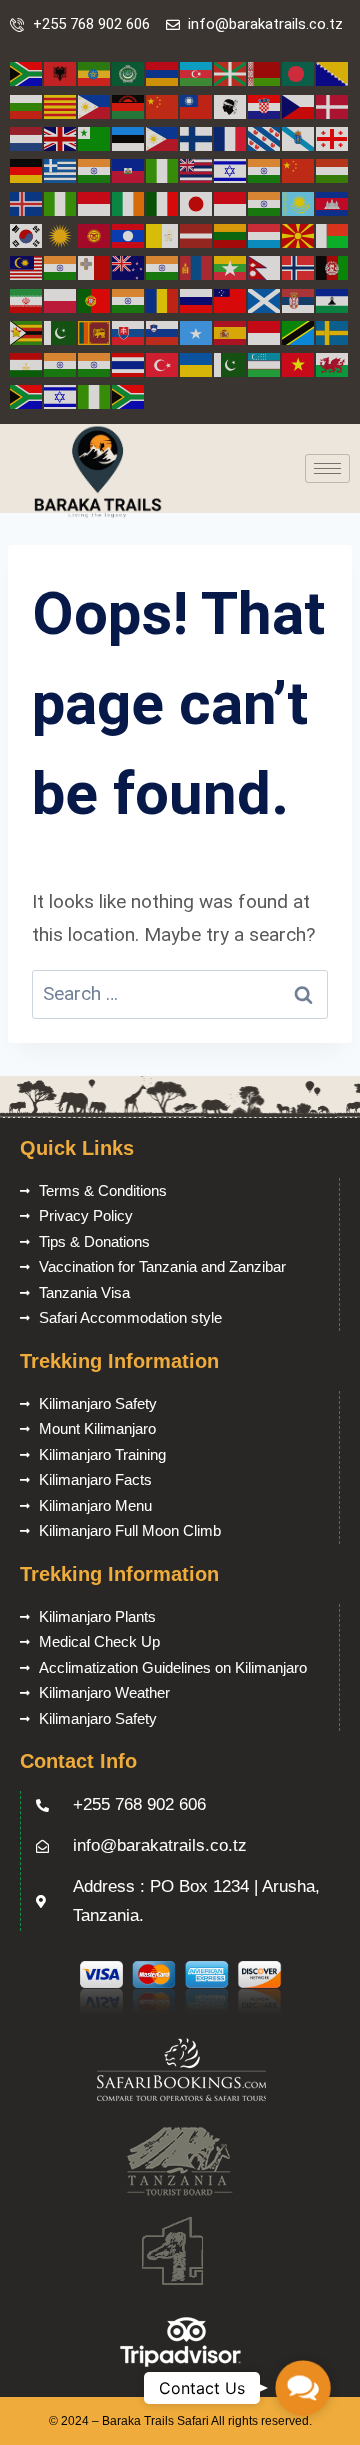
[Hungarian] (333, 169)
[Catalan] (61, 105)
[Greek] (61, 169)
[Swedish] (333, 331)
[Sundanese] (265, 331)
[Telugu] (95, 363)
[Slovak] (129, 331)
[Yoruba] (95, 395)
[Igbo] (61, 202)
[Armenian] (163, 73)
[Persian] (27, 299)
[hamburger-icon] (327, 468)
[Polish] (61, 299)
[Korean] (27, 234)
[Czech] (299, 105)
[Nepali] (265, 266)
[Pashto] (333, 266)
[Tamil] (61, 363)
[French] (231, 137)
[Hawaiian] (197, 169)
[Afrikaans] (27, 73)
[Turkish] (163, 363)
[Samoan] (231, 299)
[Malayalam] (61, 266)
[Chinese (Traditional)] (197, 105)
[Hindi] (265, 169)
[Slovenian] (163, 331)
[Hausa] (163, 169)
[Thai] (129, 363)
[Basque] (231, 73)
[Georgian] (333, 137)
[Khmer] (333, 202)
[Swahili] (299, 331)
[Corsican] (231, 105)
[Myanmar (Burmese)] (231, 266)
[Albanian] (61, 73)
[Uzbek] (265, 363)
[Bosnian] (333, 73)
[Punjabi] (129, 299)
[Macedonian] (299, 234)
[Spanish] (231, 331)
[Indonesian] (95, 202)
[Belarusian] (265, 73)
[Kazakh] (299, 202)
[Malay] (27, 266)
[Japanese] (197, 202)
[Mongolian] (197, 266)
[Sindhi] (61, 331)
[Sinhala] (95, 331)
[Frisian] (265, 137)
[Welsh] (333, 363)
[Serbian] (299, 299)
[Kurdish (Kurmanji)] (61, 234)
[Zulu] (129, 395)
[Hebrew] (231, 169)
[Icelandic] (27, 202)
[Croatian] (265, 105)
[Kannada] (265, 202)
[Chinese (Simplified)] (163, 105)
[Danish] (333, 105)
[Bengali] (299, 73)
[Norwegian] (299, 266)
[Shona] (27, 331)
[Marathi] (163, 266)
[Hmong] (299, 169)
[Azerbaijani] (197, 73)
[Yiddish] (61, 395)
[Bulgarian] (27, 105)
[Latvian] (197, 234)
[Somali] (197, 331)
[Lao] (129, 234)
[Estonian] (129, 137)
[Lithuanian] (231, 234)
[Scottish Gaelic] (265, 299)
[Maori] (129, 266)
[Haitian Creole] (129, 169)
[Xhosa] (27, 395)
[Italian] (163, 202)
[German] (27, 169)
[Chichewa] (129, 105)
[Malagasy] (333, 234)
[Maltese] (95, 266)
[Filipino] (163, 137)
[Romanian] (163, 299)
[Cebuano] (95, 105)
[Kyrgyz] (95, 234)
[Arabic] (129, 73)
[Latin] (163, 234)
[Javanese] (231, 202)
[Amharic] (95, 73)
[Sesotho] (333, 299)
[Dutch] (27, 137)
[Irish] (129, 202)
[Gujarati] (95, 169)
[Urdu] (231, 363)
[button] (302, 2387)
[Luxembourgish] (265, 234)
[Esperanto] (95, 137)
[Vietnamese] (299, 363)
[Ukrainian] (197, 363)
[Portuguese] (95, 299)
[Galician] (299, 137)
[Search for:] (180, 993)
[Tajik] (27, 363)
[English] (61, 137)
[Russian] (197, 299)
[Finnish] (197, 137)
